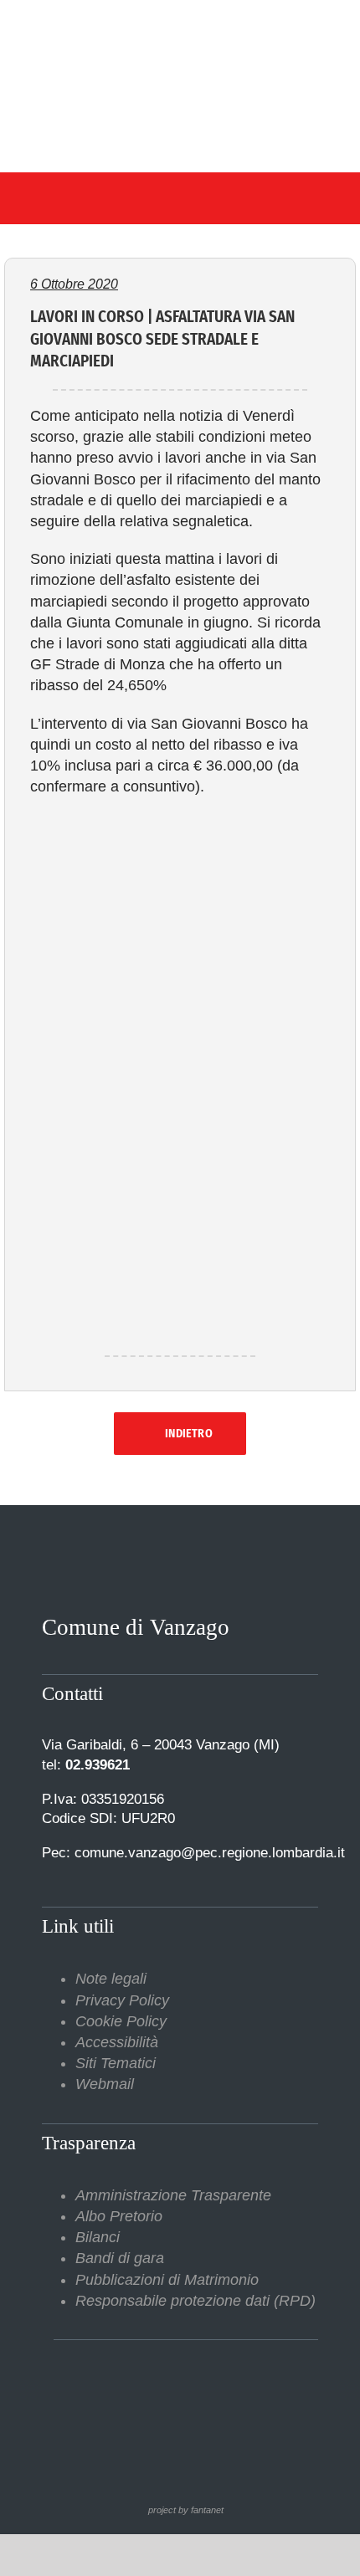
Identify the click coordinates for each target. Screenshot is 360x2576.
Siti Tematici (116, 2063)
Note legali (111, 1979)
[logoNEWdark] (180, 25)
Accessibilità (117, 2042)
